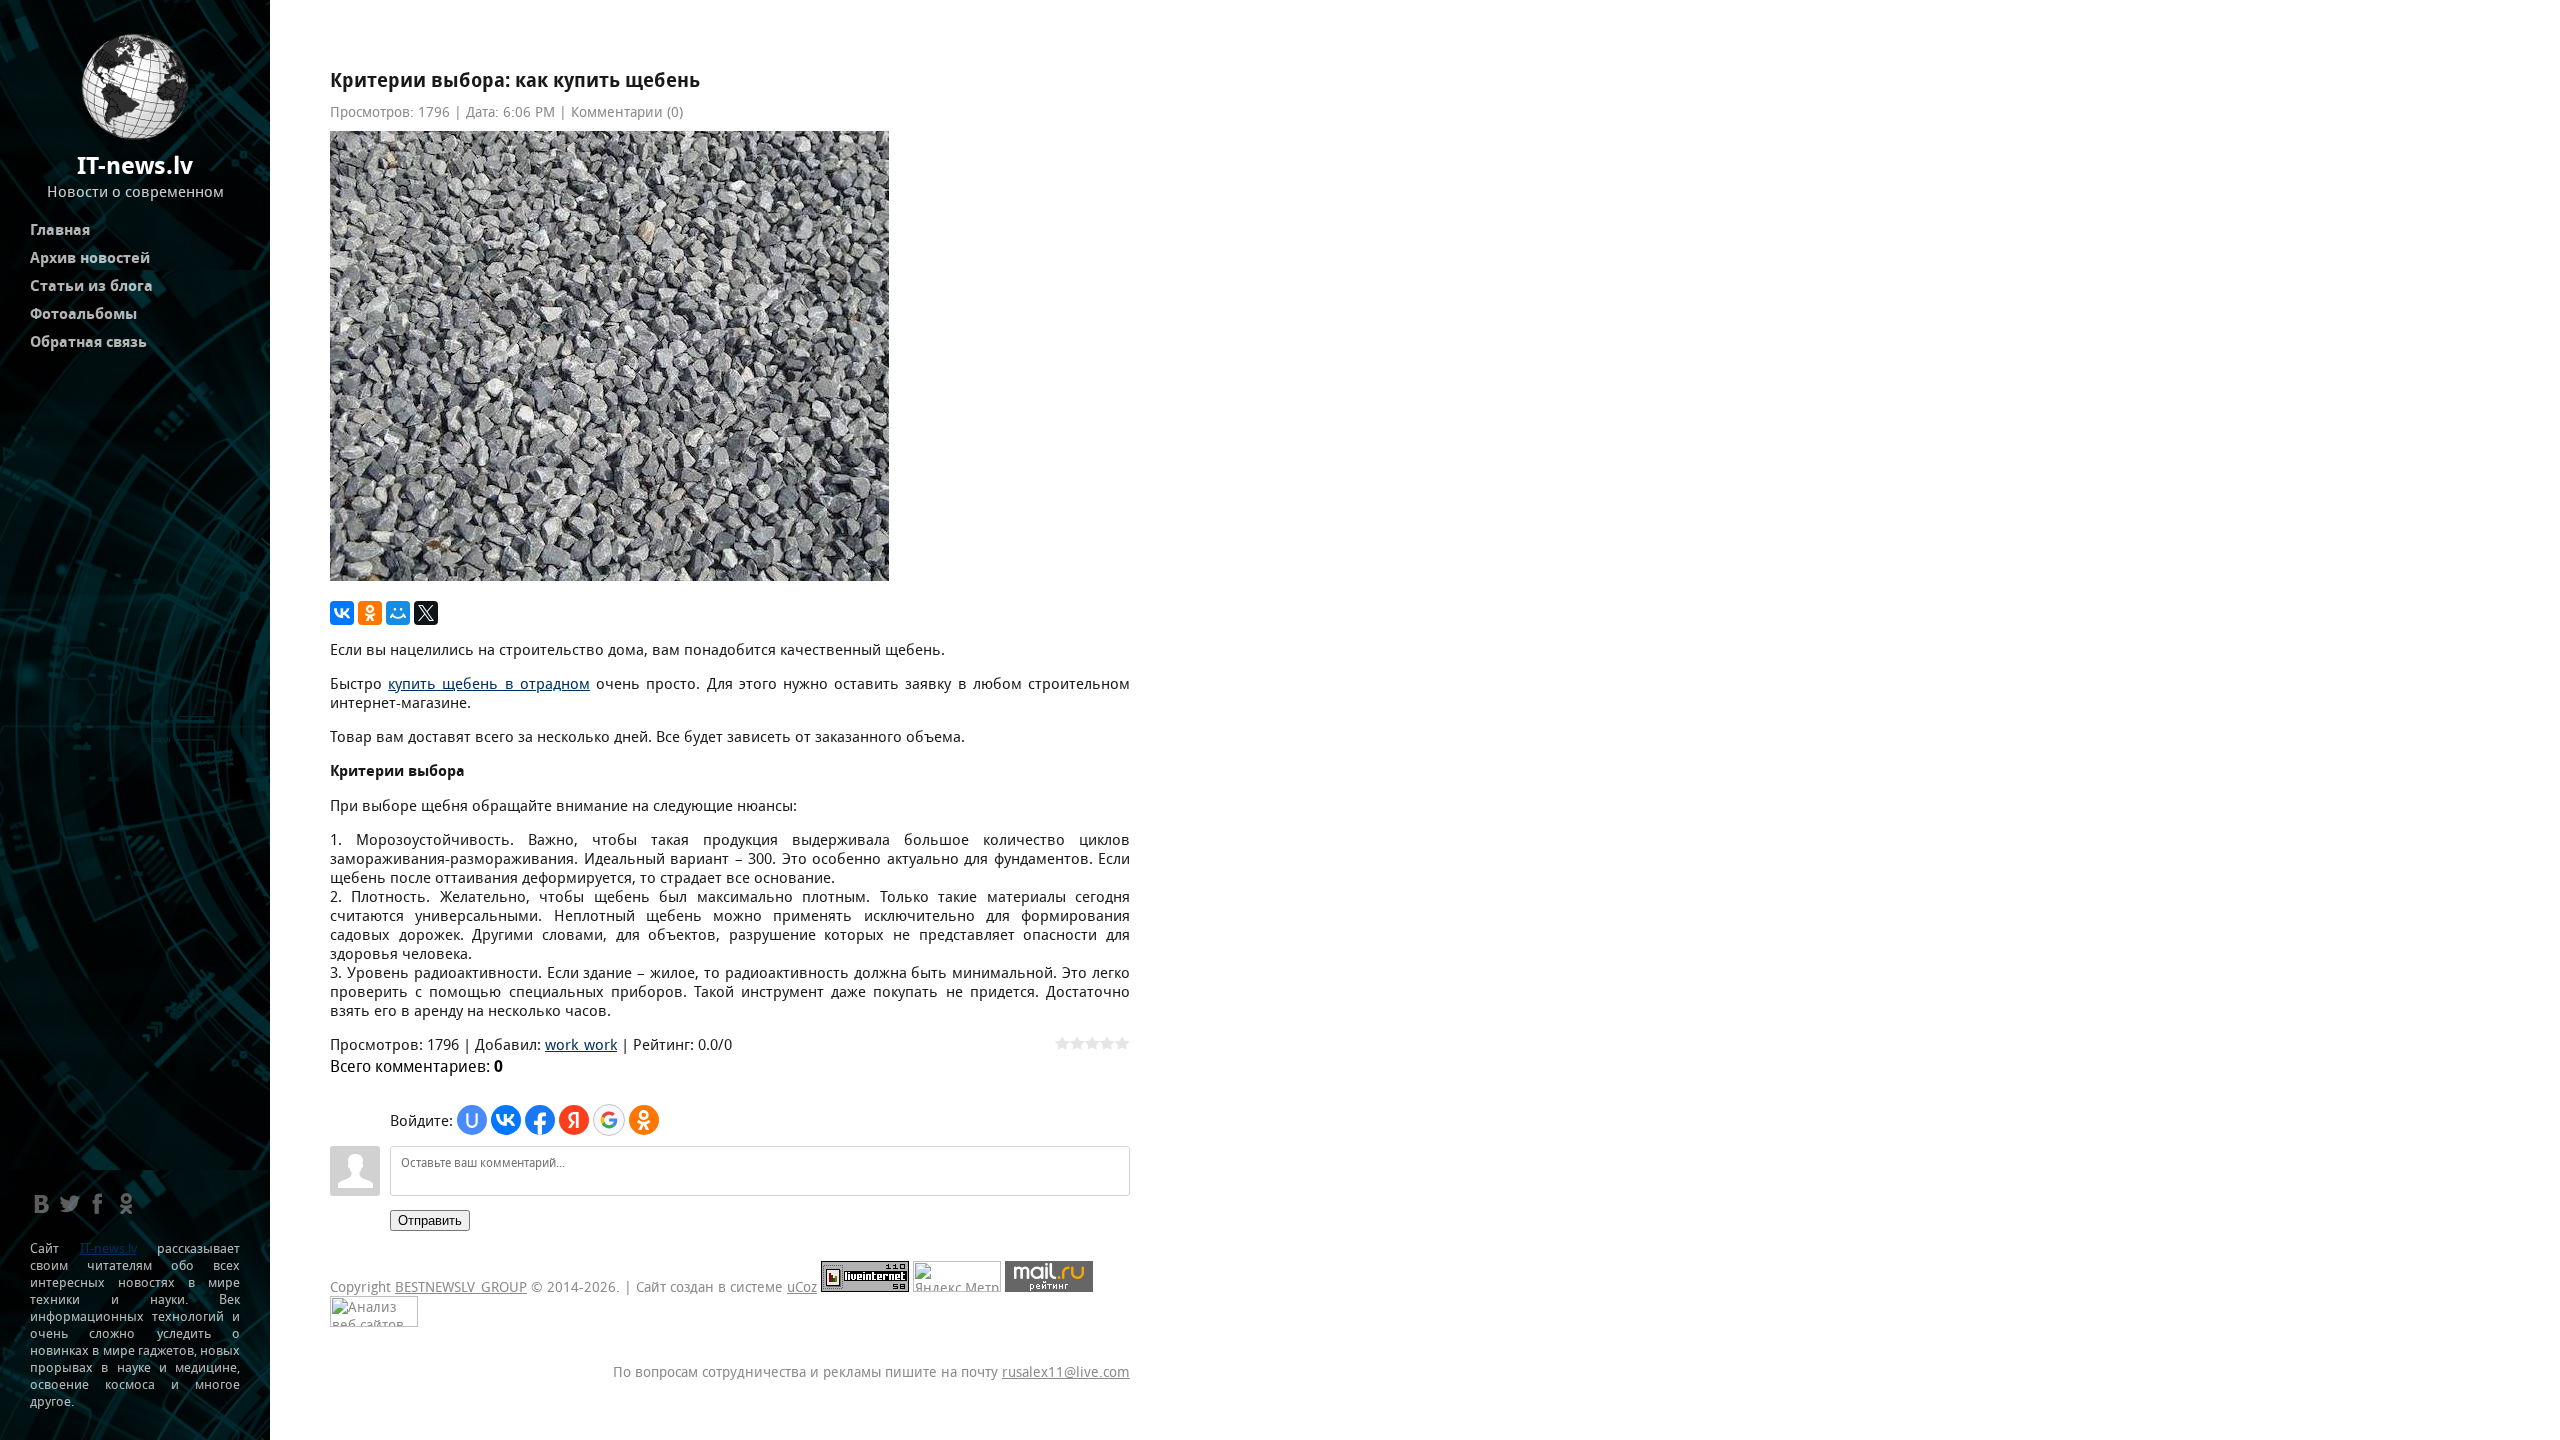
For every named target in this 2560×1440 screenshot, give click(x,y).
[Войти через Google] (609, 1120)
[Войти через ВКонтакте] (506, 1120)
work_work (581, 1044)
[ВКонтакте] (342, 613)
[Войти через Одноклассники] (644, 1120)
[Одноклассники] (370, 613)
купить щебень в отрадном (489, 683)
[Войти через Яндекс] (574, 1120)
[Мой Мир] (398, 613)
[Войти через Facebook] (540, 1120)
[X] (426, 613)
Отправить (430, 1220)
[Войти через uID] (472, 1120)
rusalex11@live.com (1066, 1372)
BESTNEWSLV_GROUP (461, 1287)
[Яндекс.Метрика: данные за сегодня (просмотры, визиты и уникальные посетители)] (957, 1276)
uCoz (802, 1287)
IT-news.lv (108, 1248)
